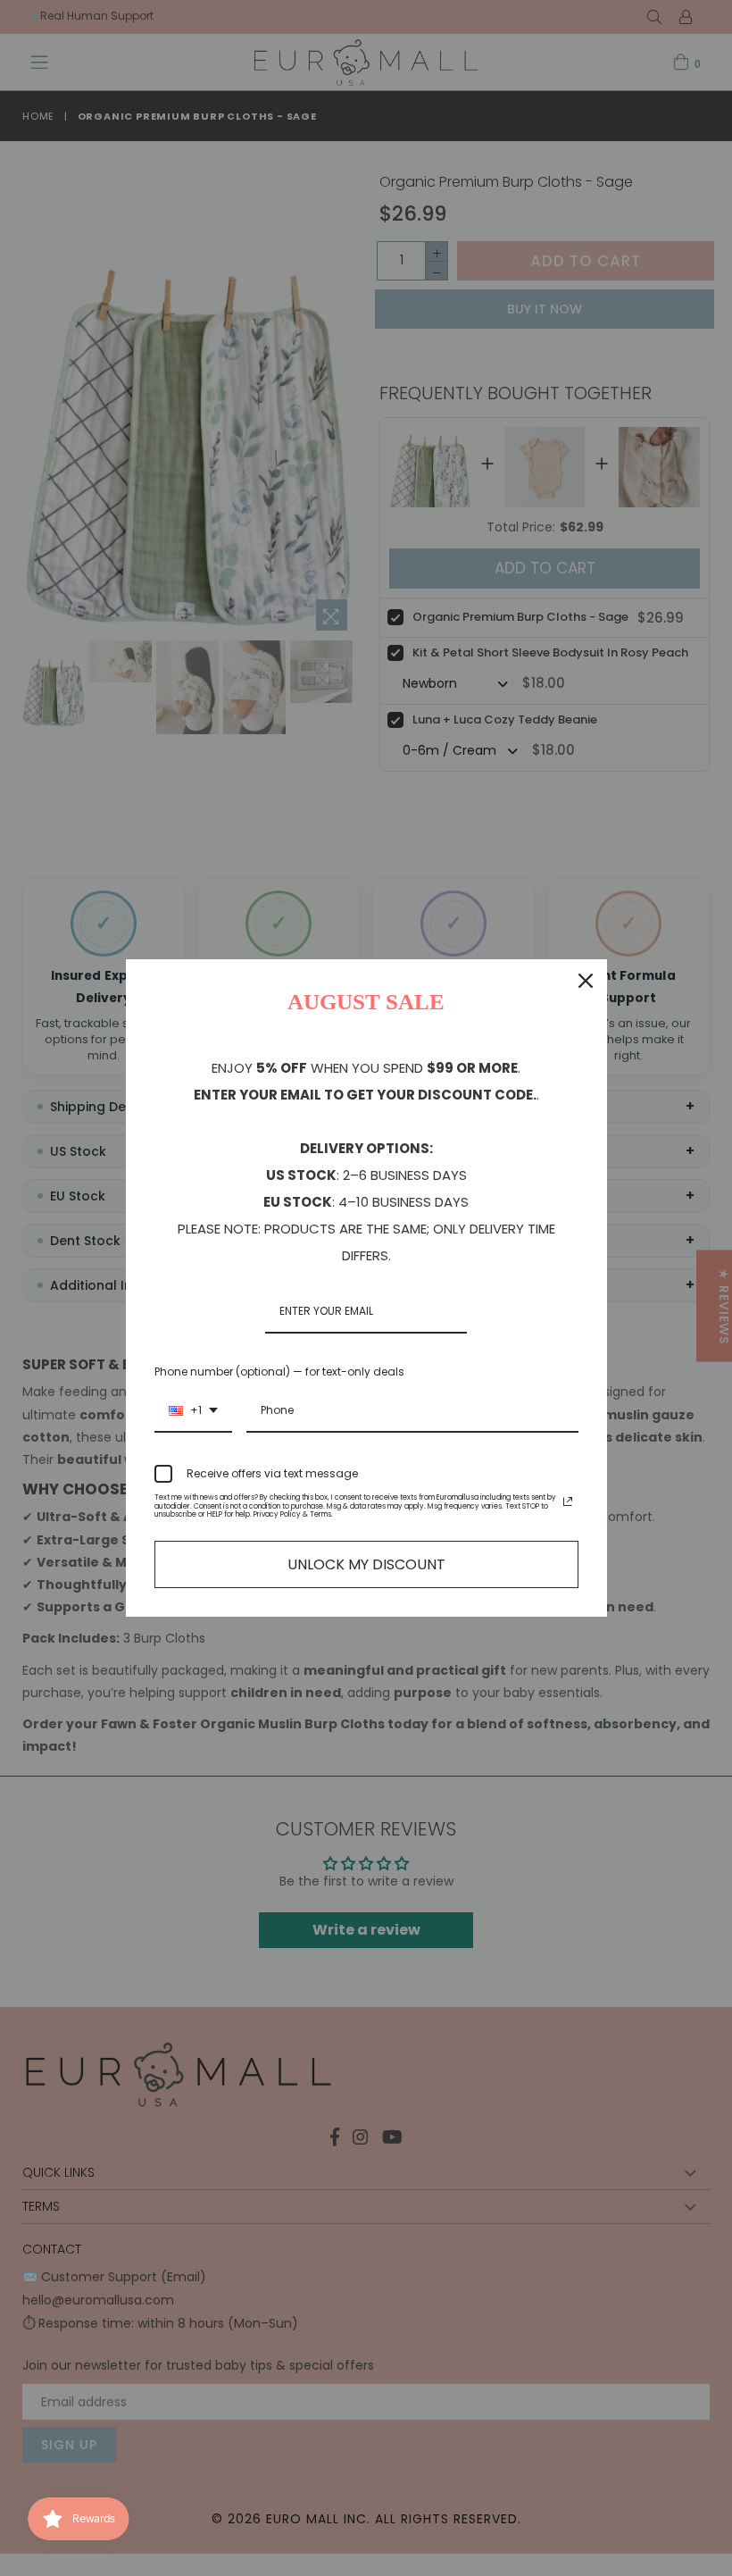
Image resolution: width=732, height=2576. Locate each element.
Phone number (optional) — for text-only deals (279, 1372)
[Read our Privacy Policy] (568, 1501)
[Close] (586, 981)
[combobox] (193, 1411)
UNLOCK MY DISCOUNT (366, 1564)
